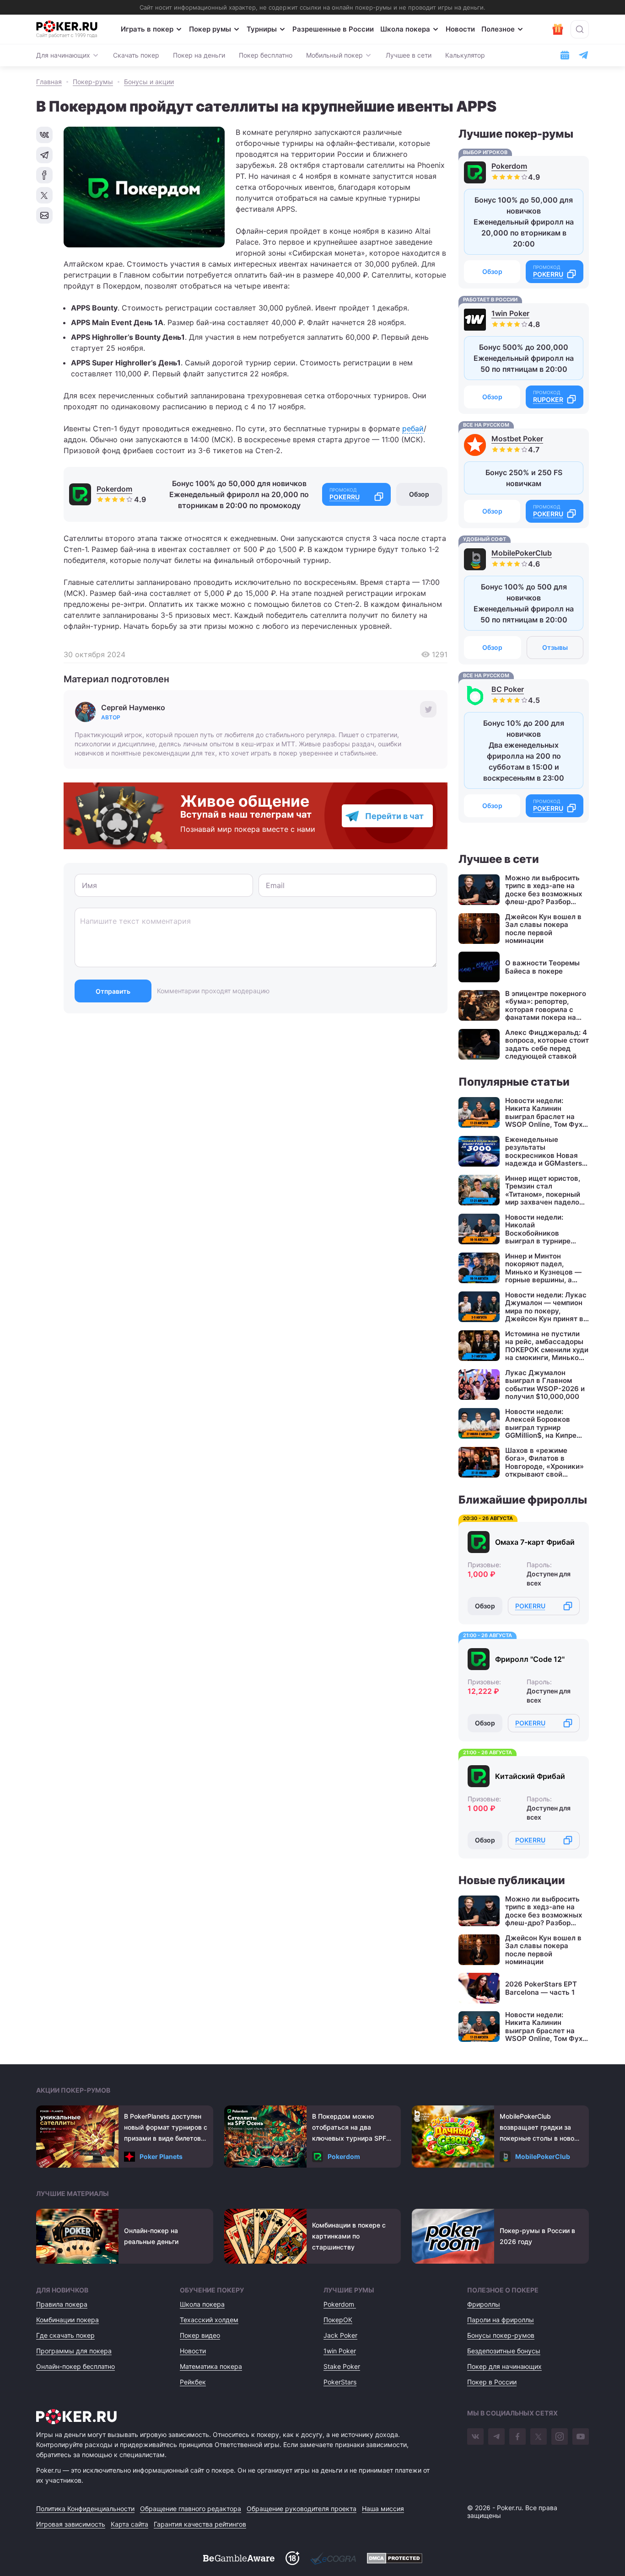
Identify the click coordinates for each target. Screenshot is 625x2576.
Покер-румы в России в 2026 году (537, 2236)
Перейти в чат (394, 816)
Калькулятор (465, 55)
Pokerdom (114, 489)
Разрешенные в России (333, 29)
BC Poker (508, 689)
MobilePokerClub (522, 553)
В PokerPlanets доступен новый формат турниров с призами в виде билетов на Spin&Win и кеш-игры (166, 2128)
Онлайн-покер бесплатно (75, 2366)
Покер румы (210, 29)
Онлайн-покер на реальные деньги (151, 2236)
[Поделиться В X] (44, 195)
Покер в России (492, 2382)
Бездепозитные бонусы (504, 2351)
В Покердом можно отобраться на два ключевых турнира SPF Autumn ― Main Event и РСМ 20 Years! (349, 2128)
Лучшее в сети (409, 55)
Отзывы (555, 647)
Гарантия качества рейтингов (200, 2524)
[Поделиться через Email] (44, 215)
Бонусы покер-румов (501, 2335)
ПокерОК (338, 2320)
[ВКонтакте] (475, 2437)
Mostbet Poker (517, 439)
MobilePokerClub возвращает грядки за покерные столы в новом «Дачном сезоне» (539, 2128)
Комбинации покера (67, 2320)
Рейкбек (193, 2382)
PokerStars (340, 2382)
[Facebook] (517, 2437)
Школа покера (405, 29)
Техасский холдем (209, 2320)
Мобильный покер (334, 55)
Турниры (262, 29)
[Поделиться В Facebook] (44, 175)
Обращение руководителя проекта (302, 2509)
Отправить (113, 991)
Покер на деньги (199, 55)
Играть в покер (147, 29)
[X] (539, 2437)
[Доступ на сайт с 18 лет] (292, 2558)
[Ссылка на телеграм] (583, 55)
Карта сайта (129, 2524)
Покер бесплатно (266, 55)
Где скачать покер (65, 2335)
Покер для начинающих (504, 2366)
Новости (460, 29)
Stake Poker (342, 2366)
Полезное (498, 29)
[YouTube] (581, 2437)
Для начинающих (63, 55)
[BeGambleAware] (239, 2558)
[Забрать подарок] (558, 29)
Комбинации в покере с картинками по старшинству (349, 2236)
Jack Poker (340, 2335)
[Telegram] (496, 2437)
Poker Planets (161, 2156)
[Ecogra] (333, 2558)
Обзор (419, 494)
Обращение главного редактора (191, 2509)
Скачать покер (136, 55)
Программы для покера (74, 2351)
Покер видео (200, 2335)
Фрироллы (484, 2304)
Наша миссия (383, 2509)
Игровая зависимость (71, 2524)
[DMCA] (395, 2558)
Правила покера (62, 2304)
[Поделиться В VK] (44, 135)
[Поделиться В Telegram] (44, 155)
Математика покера (211, 2366)
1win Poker (510, 313)
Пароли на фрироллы (501, 2320)
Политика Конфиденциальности (85, 2509)
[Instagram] (560, 2437)
